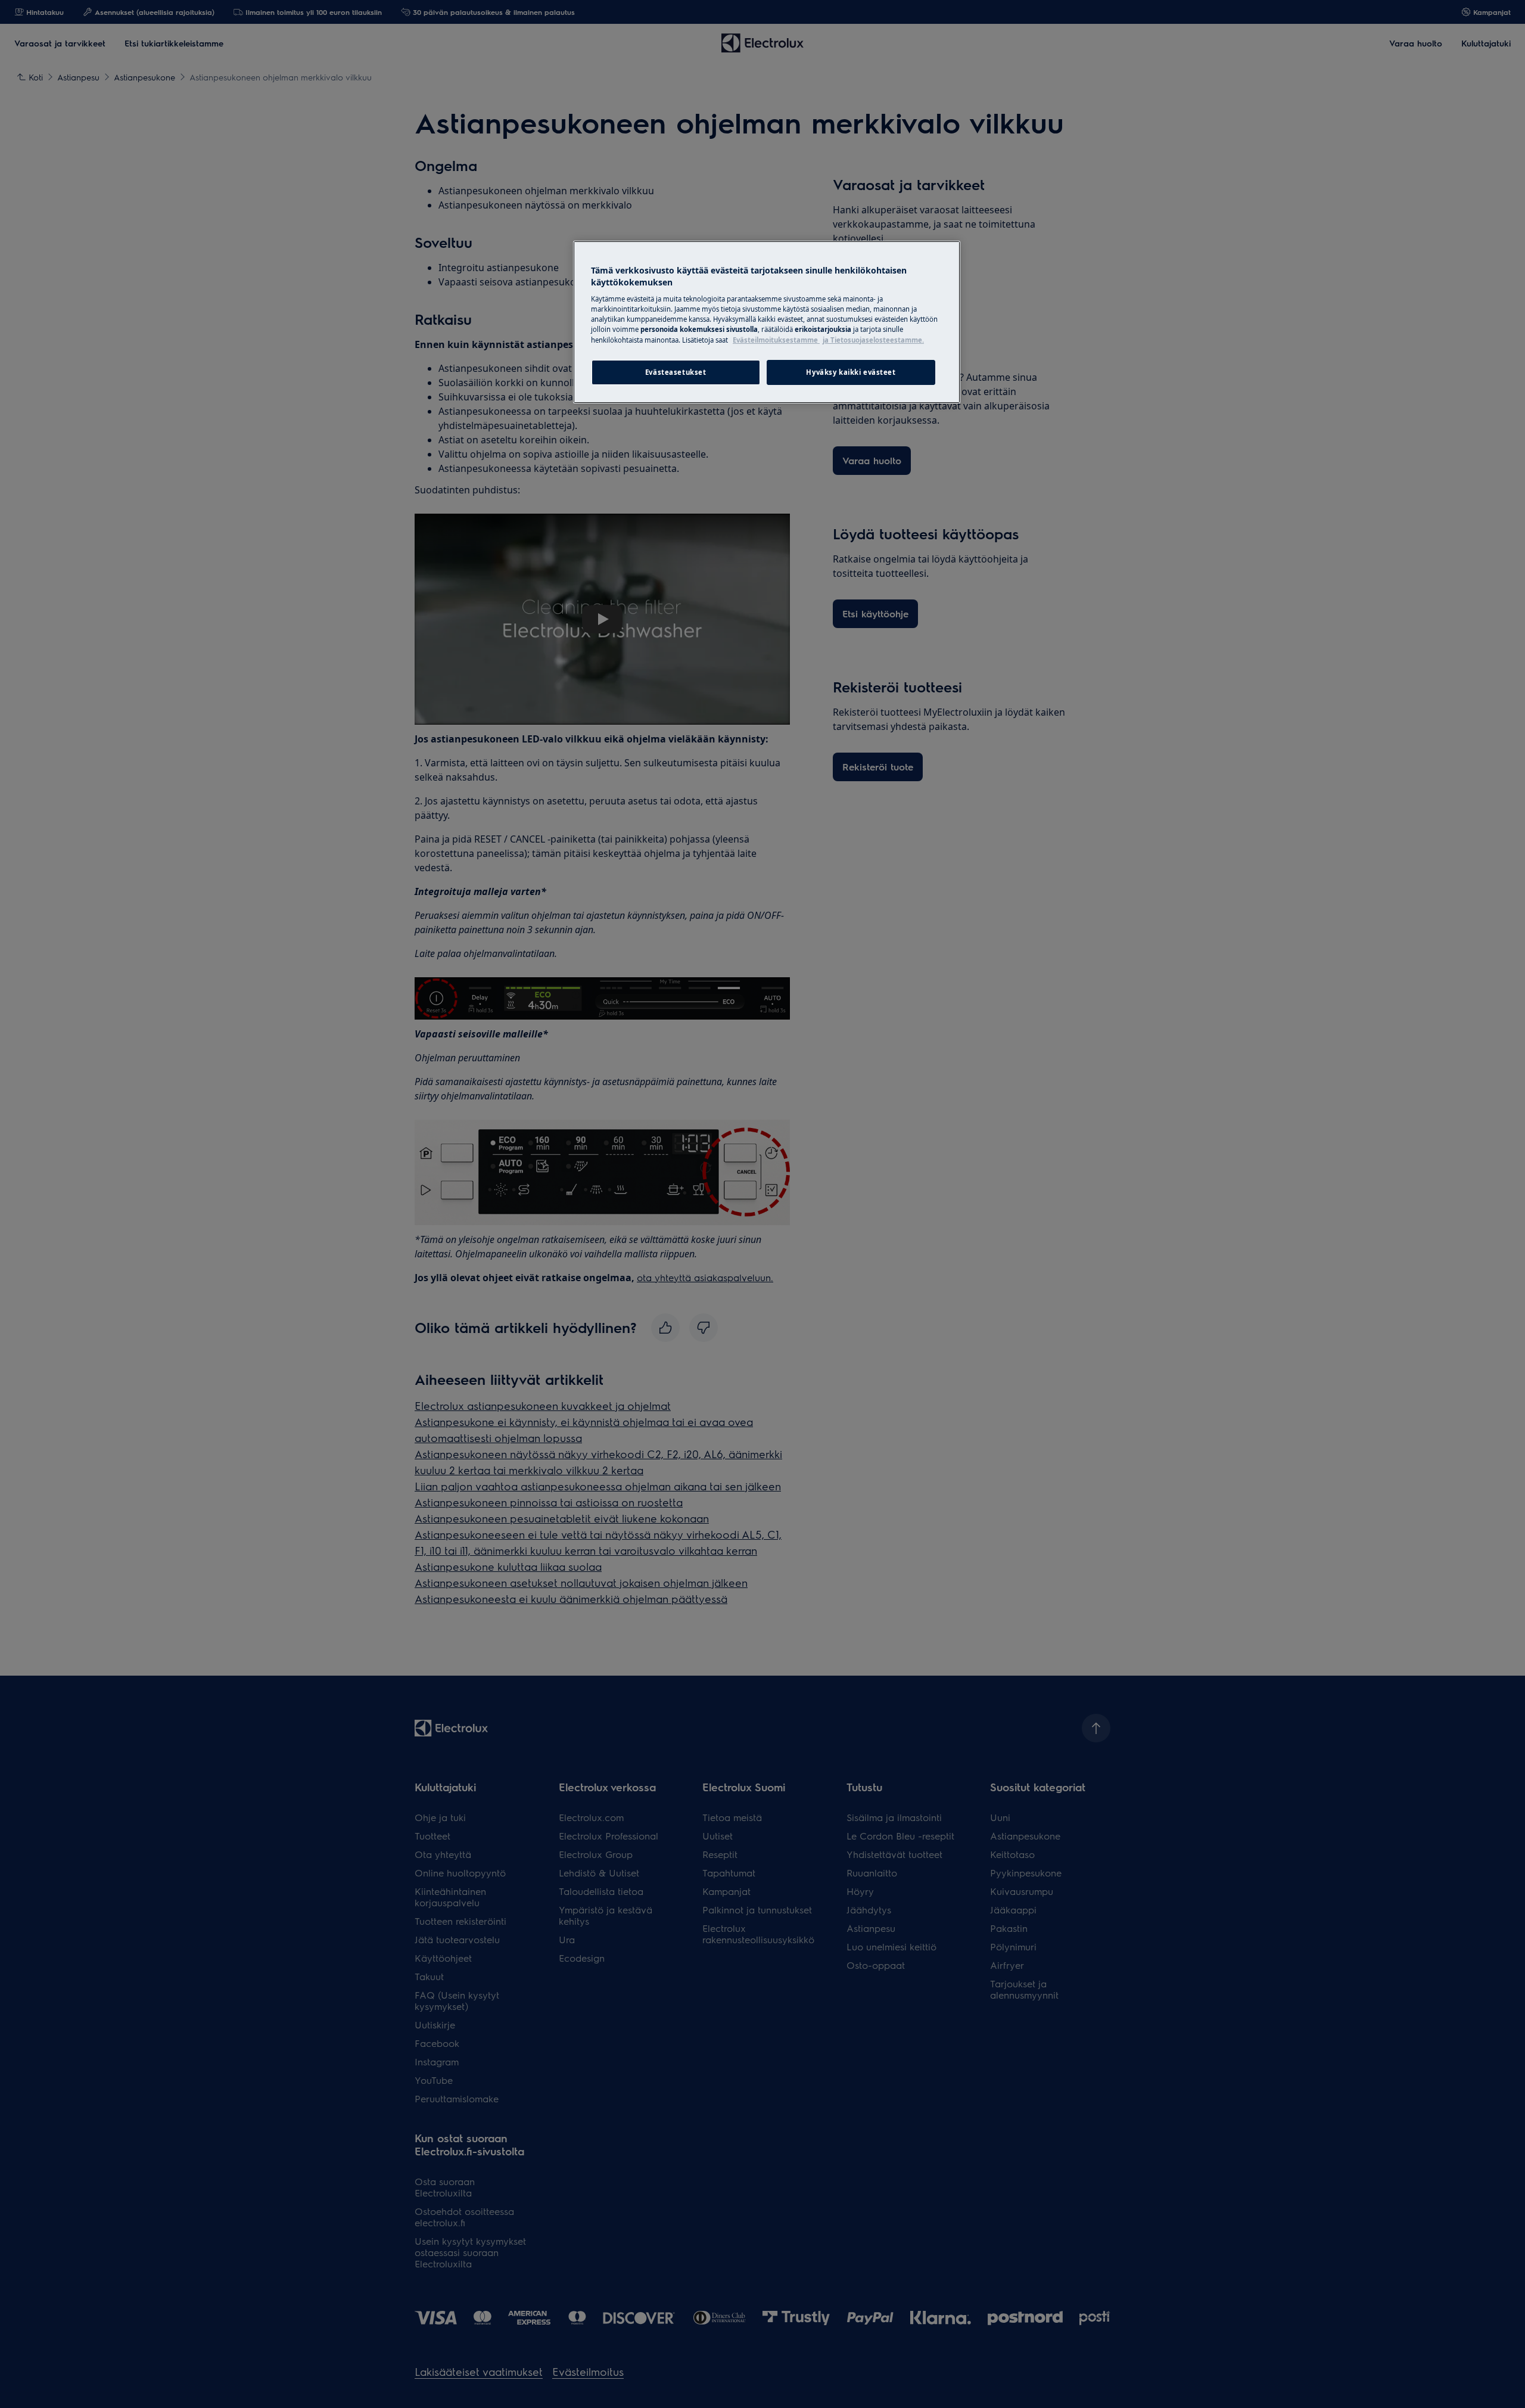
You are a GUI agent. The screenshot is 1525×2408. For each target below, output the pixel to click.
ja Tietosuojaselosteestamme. (873, 340)
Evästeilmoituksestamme (776, 340)
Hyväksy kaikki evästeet (851, 372)
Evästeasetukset (676, 372)
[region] (767, 322)
